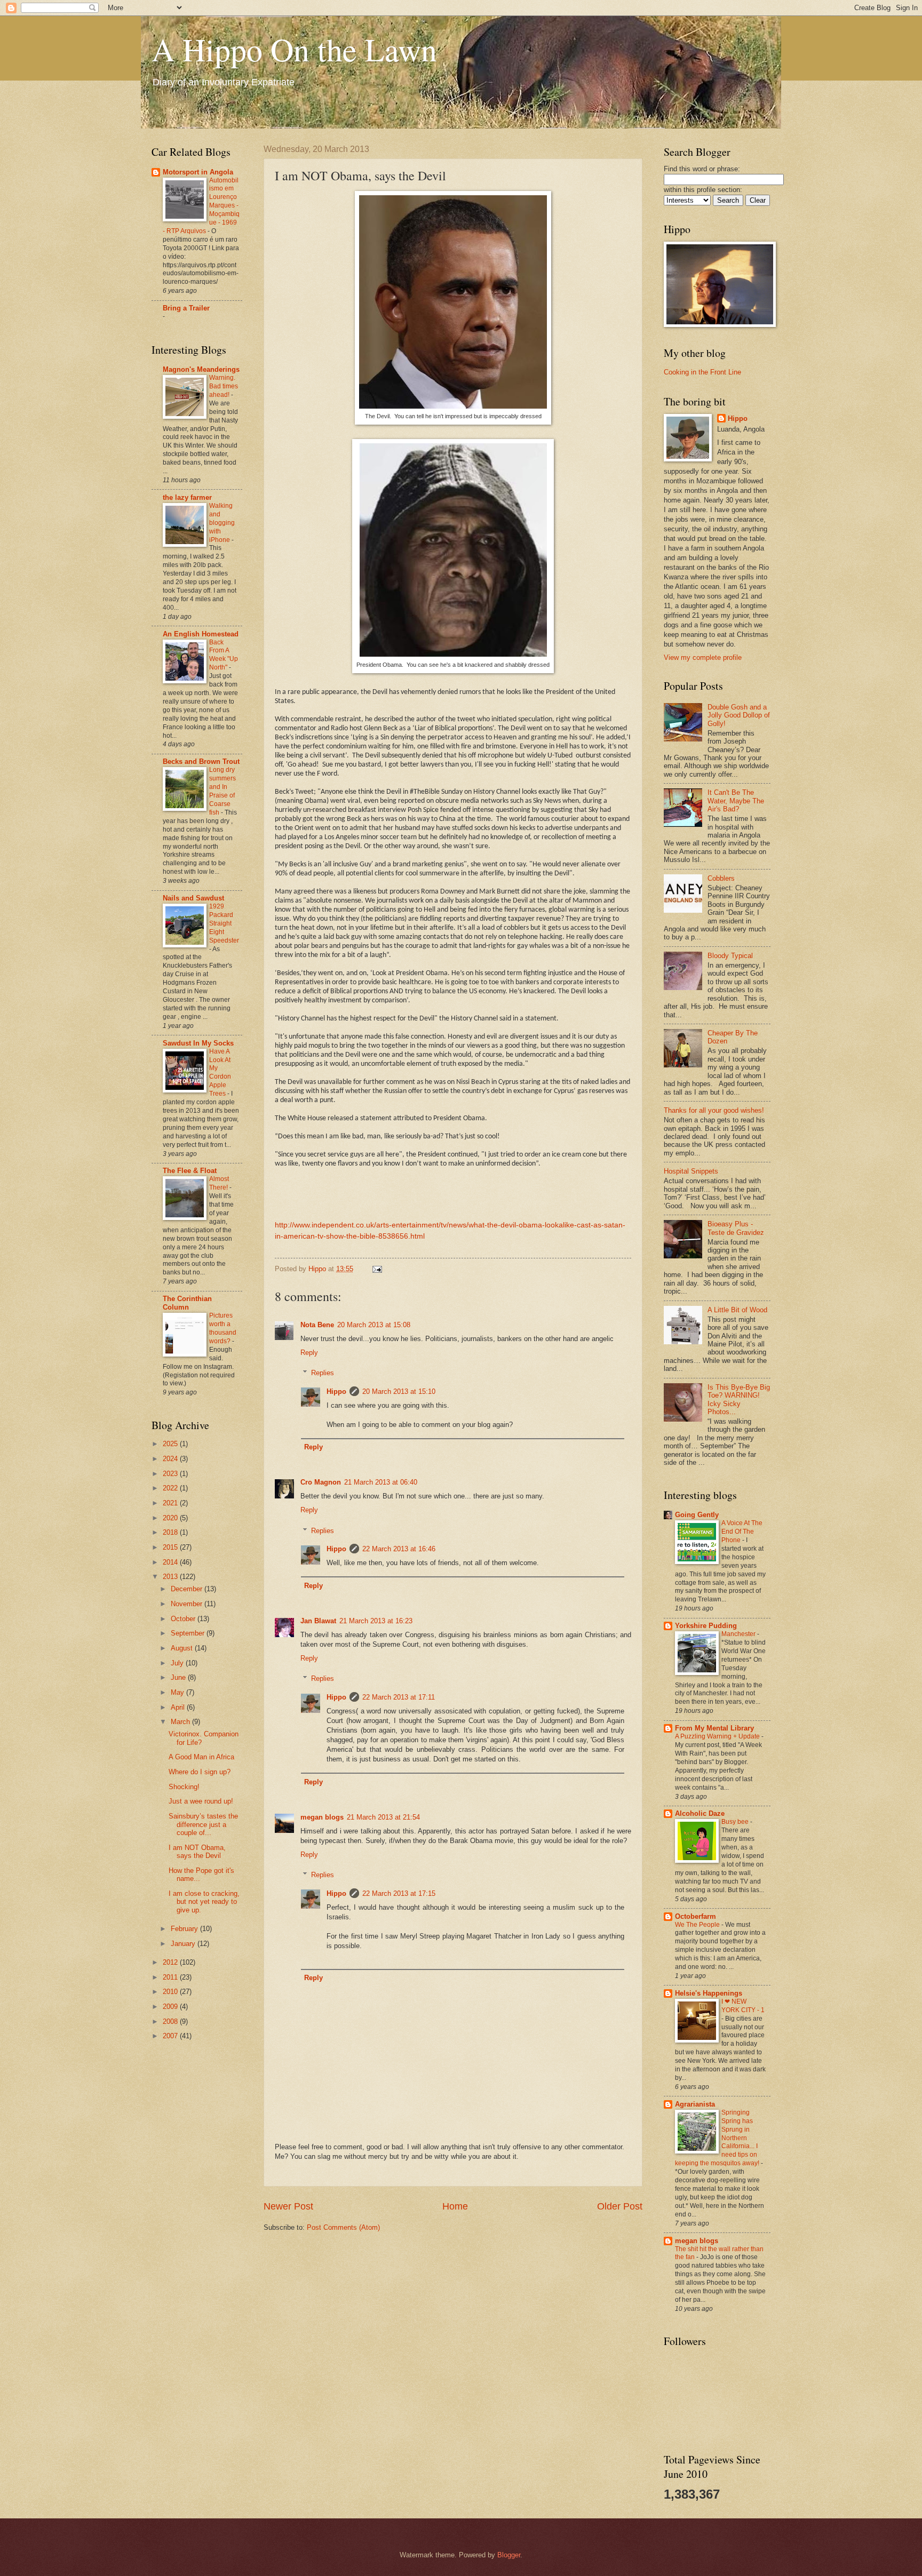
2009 (171, 2007)
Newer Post (288, 2206)
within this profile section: (703, 190)
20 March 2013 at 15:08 (374, 1325)
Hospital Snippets (691, 1171)
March (181, 1722)
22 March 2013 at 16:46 (399, 1549)
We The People (698, 1925)
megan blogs (322, 1817)
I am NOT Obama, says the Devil (197, 1852)
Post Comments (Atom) (343, 2227)
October (184, 1619)
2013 (171, 1577)
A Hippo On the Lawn (294, 49)
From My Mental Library (714, 1728)
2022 (171, 1488)
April (179, 1707)
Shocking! (184, 1787)
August (183, 1648)
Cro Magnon (321, 1482)
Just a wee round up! (201, 1801)
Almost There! (219, 1183)
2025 (171, 1444)
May (178, 1692)
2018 (171, 1532)
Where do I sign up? (200, 1772)
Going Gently (697, 1515)
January (184, 1944)
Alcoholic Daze (700, 1813)
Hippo (336, 1391)
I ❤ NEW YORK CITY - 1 (743, 2006)
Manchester (739, 1634)
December (188, 1589)
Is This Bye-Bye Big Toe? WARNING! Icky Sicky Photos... (739, 1399)
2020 (171, 1518)
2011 (171, 1977)
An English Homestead (201, 634)
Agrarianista (695, 2104)
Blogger (509, 2555)
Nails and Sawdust (193, 898)
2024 (171, 1459)
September (189, 1633)
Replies (323, 1373)
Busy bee (736, 1822)
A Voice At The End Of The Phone (742, 1532)
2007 (171, 2036)
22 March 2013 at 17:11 (399, 1697)
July (178, 1663)
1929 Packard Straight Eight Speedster (224, 923)
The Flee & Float (190, 1171)
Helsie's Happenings (709, 1993)
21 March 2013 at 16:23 (376, 1621)
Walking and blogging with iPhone (222, 523)
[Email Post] (377, 1269)
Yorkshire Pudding (706, 1626)
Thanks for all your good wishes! (714, 1110)
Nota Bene (317, 1325)
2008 (171, 2021)
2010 (171, 1992)
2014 (171, 1562)
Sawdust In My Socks (198, 1043)
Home (455, 2206)
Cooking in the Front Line (702, 372)
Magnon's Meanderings (201, 369)
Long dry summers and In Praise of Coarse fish (222, 791)
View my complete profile (703, 657)
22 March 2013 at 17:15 (399, 1893)
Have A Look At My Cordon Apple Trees (220, 1073)
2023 (171, 1474)
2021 (171, 1503)
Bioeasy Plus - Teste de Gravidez (736, 1228)
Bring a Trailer (186, 308)
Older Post (620, 2206)
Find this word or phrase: (702, 169)
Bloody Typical (730, 956)
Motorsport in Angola (198, 172)
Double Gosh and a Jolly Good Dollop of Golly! (739, 715)
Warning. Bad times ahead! (224, 386)
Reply (309, 1353)
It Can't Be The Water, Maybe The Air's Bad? (736, 801)
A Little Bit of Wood (737, 1310)
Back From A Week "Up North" (224, 655)
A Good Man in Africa (201, 1757)
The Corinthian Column (187, 1303)
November (188, 1604)
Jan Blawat (318, 1621)
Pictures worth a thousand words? (223, 1328)
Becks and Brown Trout (201, 761)
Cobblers (721, 878)
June (179, 1677)
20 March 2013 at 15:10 (399, 1391)
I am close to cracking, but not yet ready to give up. (204, 1902)
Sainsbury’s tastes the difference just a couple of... (203, 1824)
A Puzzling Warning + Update (718, 1736)
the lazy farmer (187, 497)
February (185, 1929)
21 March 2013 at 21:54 (383, 1817)
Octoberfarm (696, 1916)
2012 (171, 1962)
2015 (171, 1547)
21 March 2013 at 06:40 (381, 1482)
